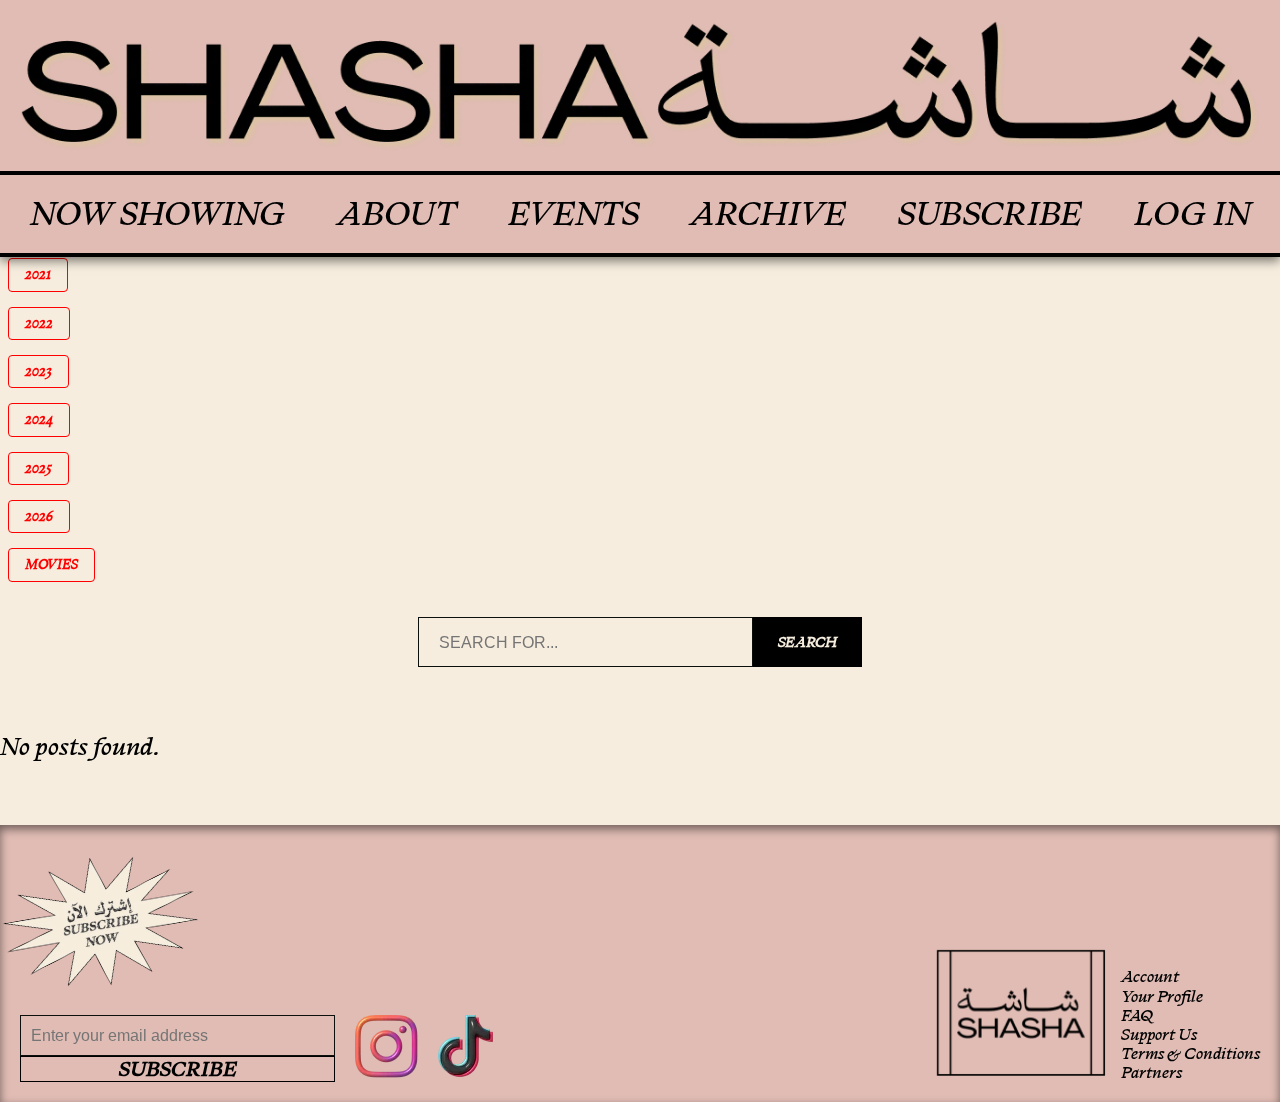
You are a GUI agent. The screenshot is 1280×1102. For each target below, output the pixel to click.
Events (573, 214)
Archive (768, 214)
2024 (47, 419)
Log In (1192, 214)
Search (807, 642)
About (396, 214)
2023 (47, 371)
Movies (58, 564)
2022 (47, 323)
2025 (47, 468)
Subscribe (990, 214)
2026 (47, 516)
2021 (46, 274)
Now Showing (157, 214)
